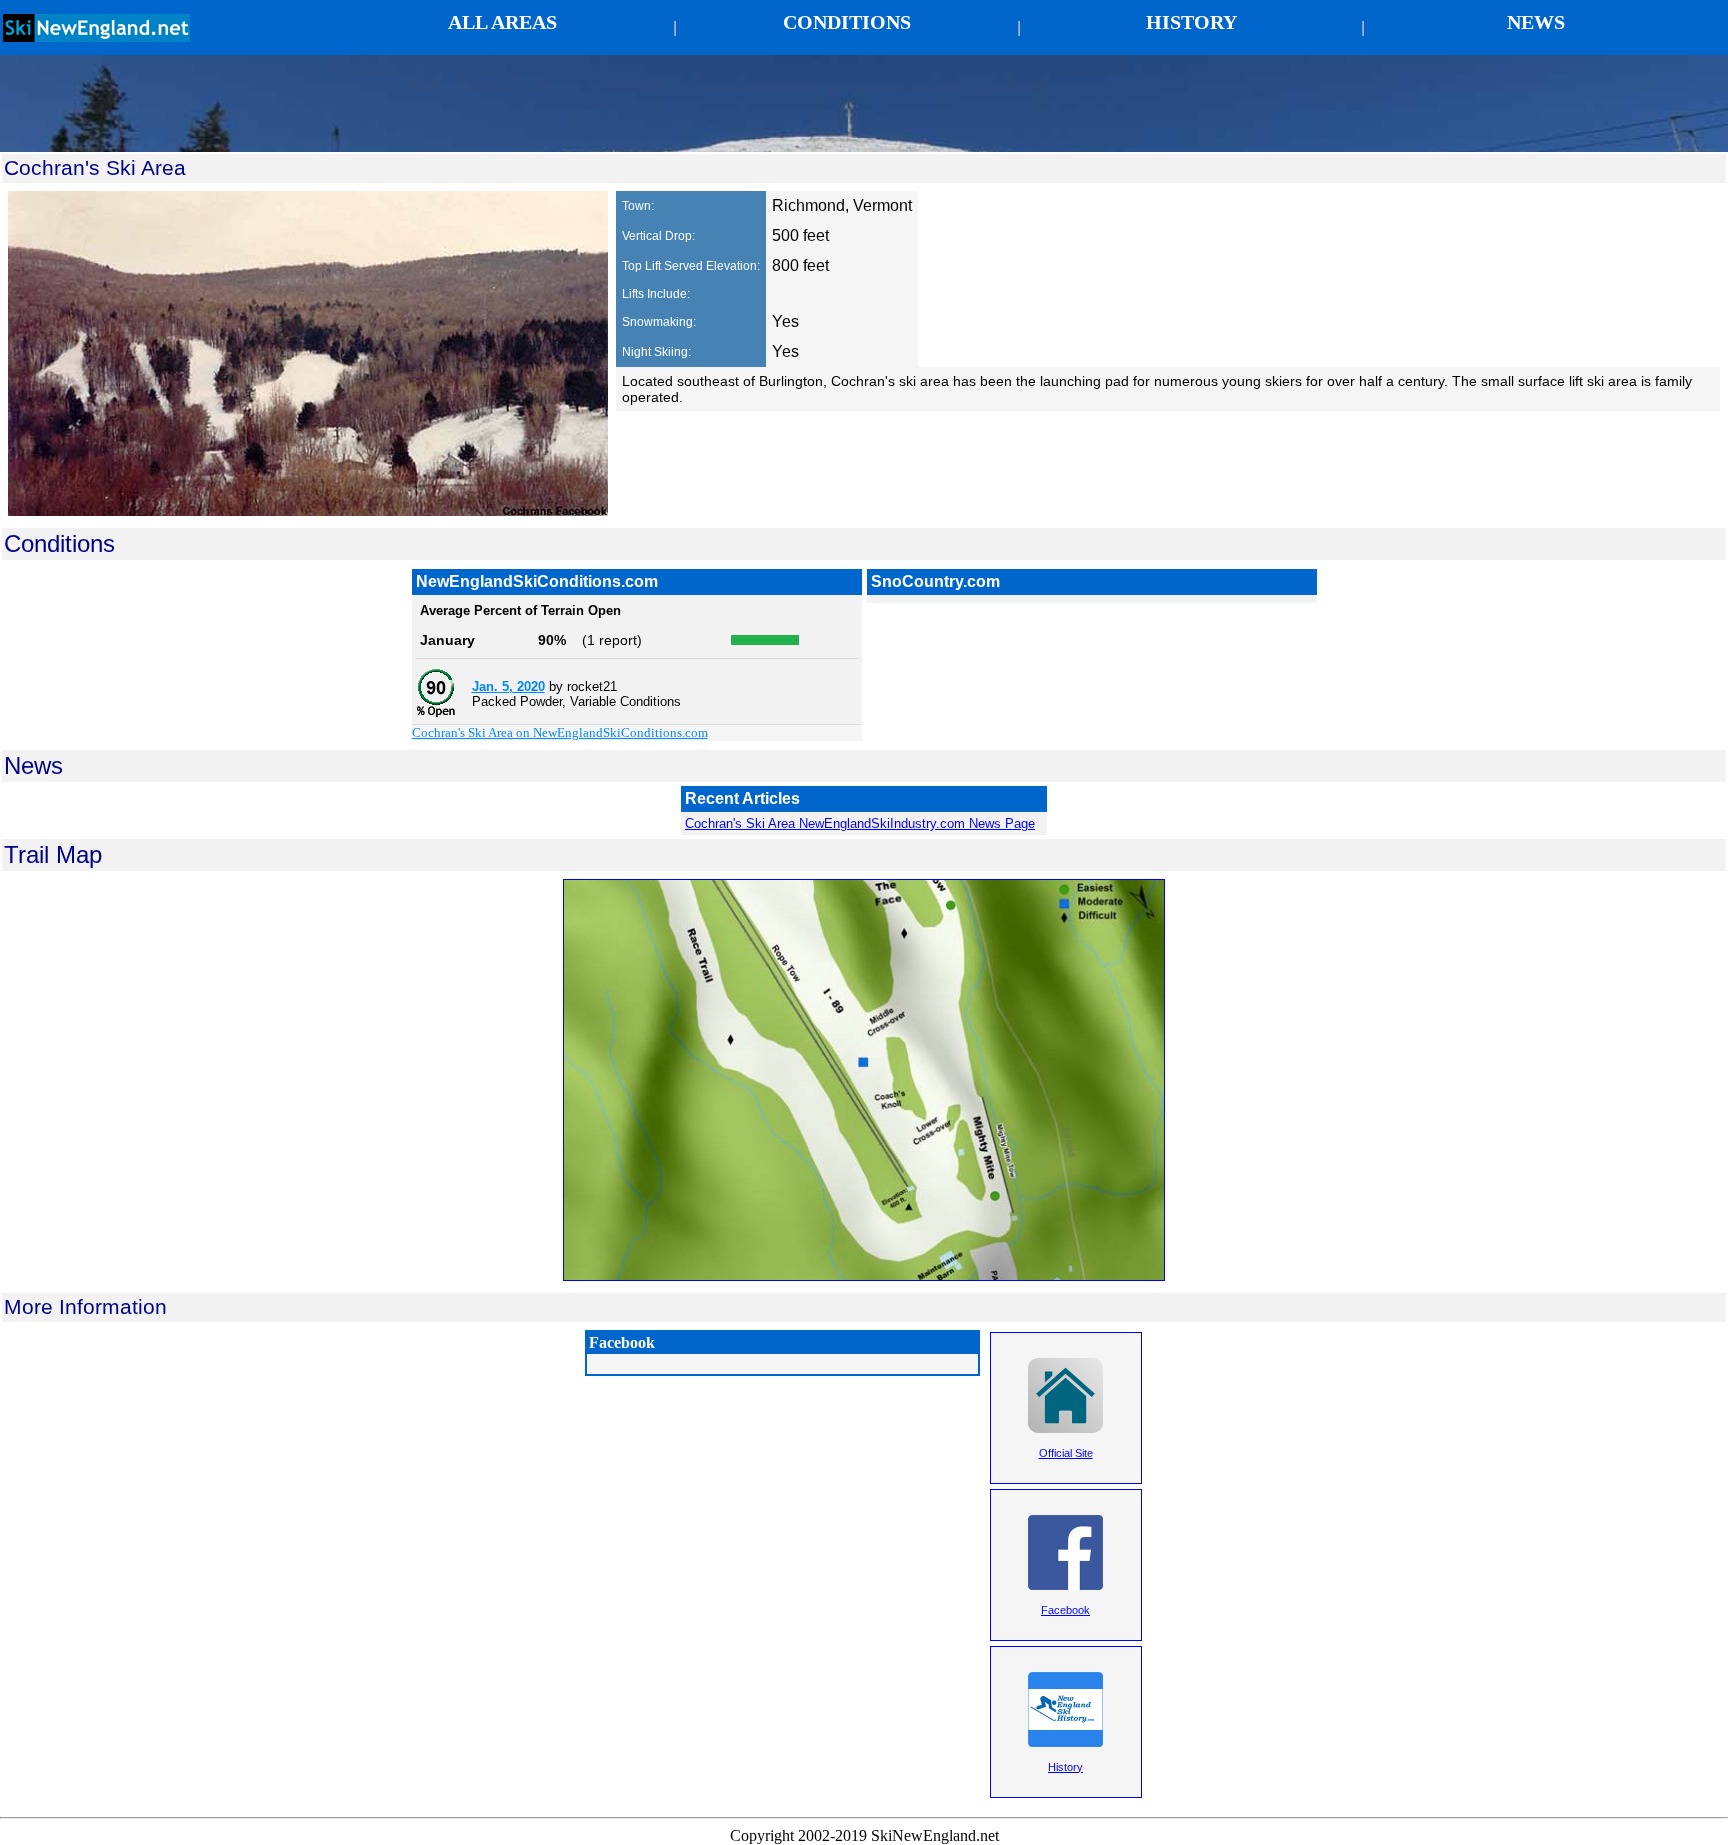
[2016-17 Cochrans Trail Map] (864, 1276)
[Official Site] (1066, 1479)
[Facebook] (1066, 1636)
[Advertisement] (864, 103)
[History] (1066, 1793)
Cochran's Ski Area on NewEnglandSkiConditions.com (560, 732)
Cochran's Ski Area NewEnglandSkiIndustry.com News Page (860, 823)
